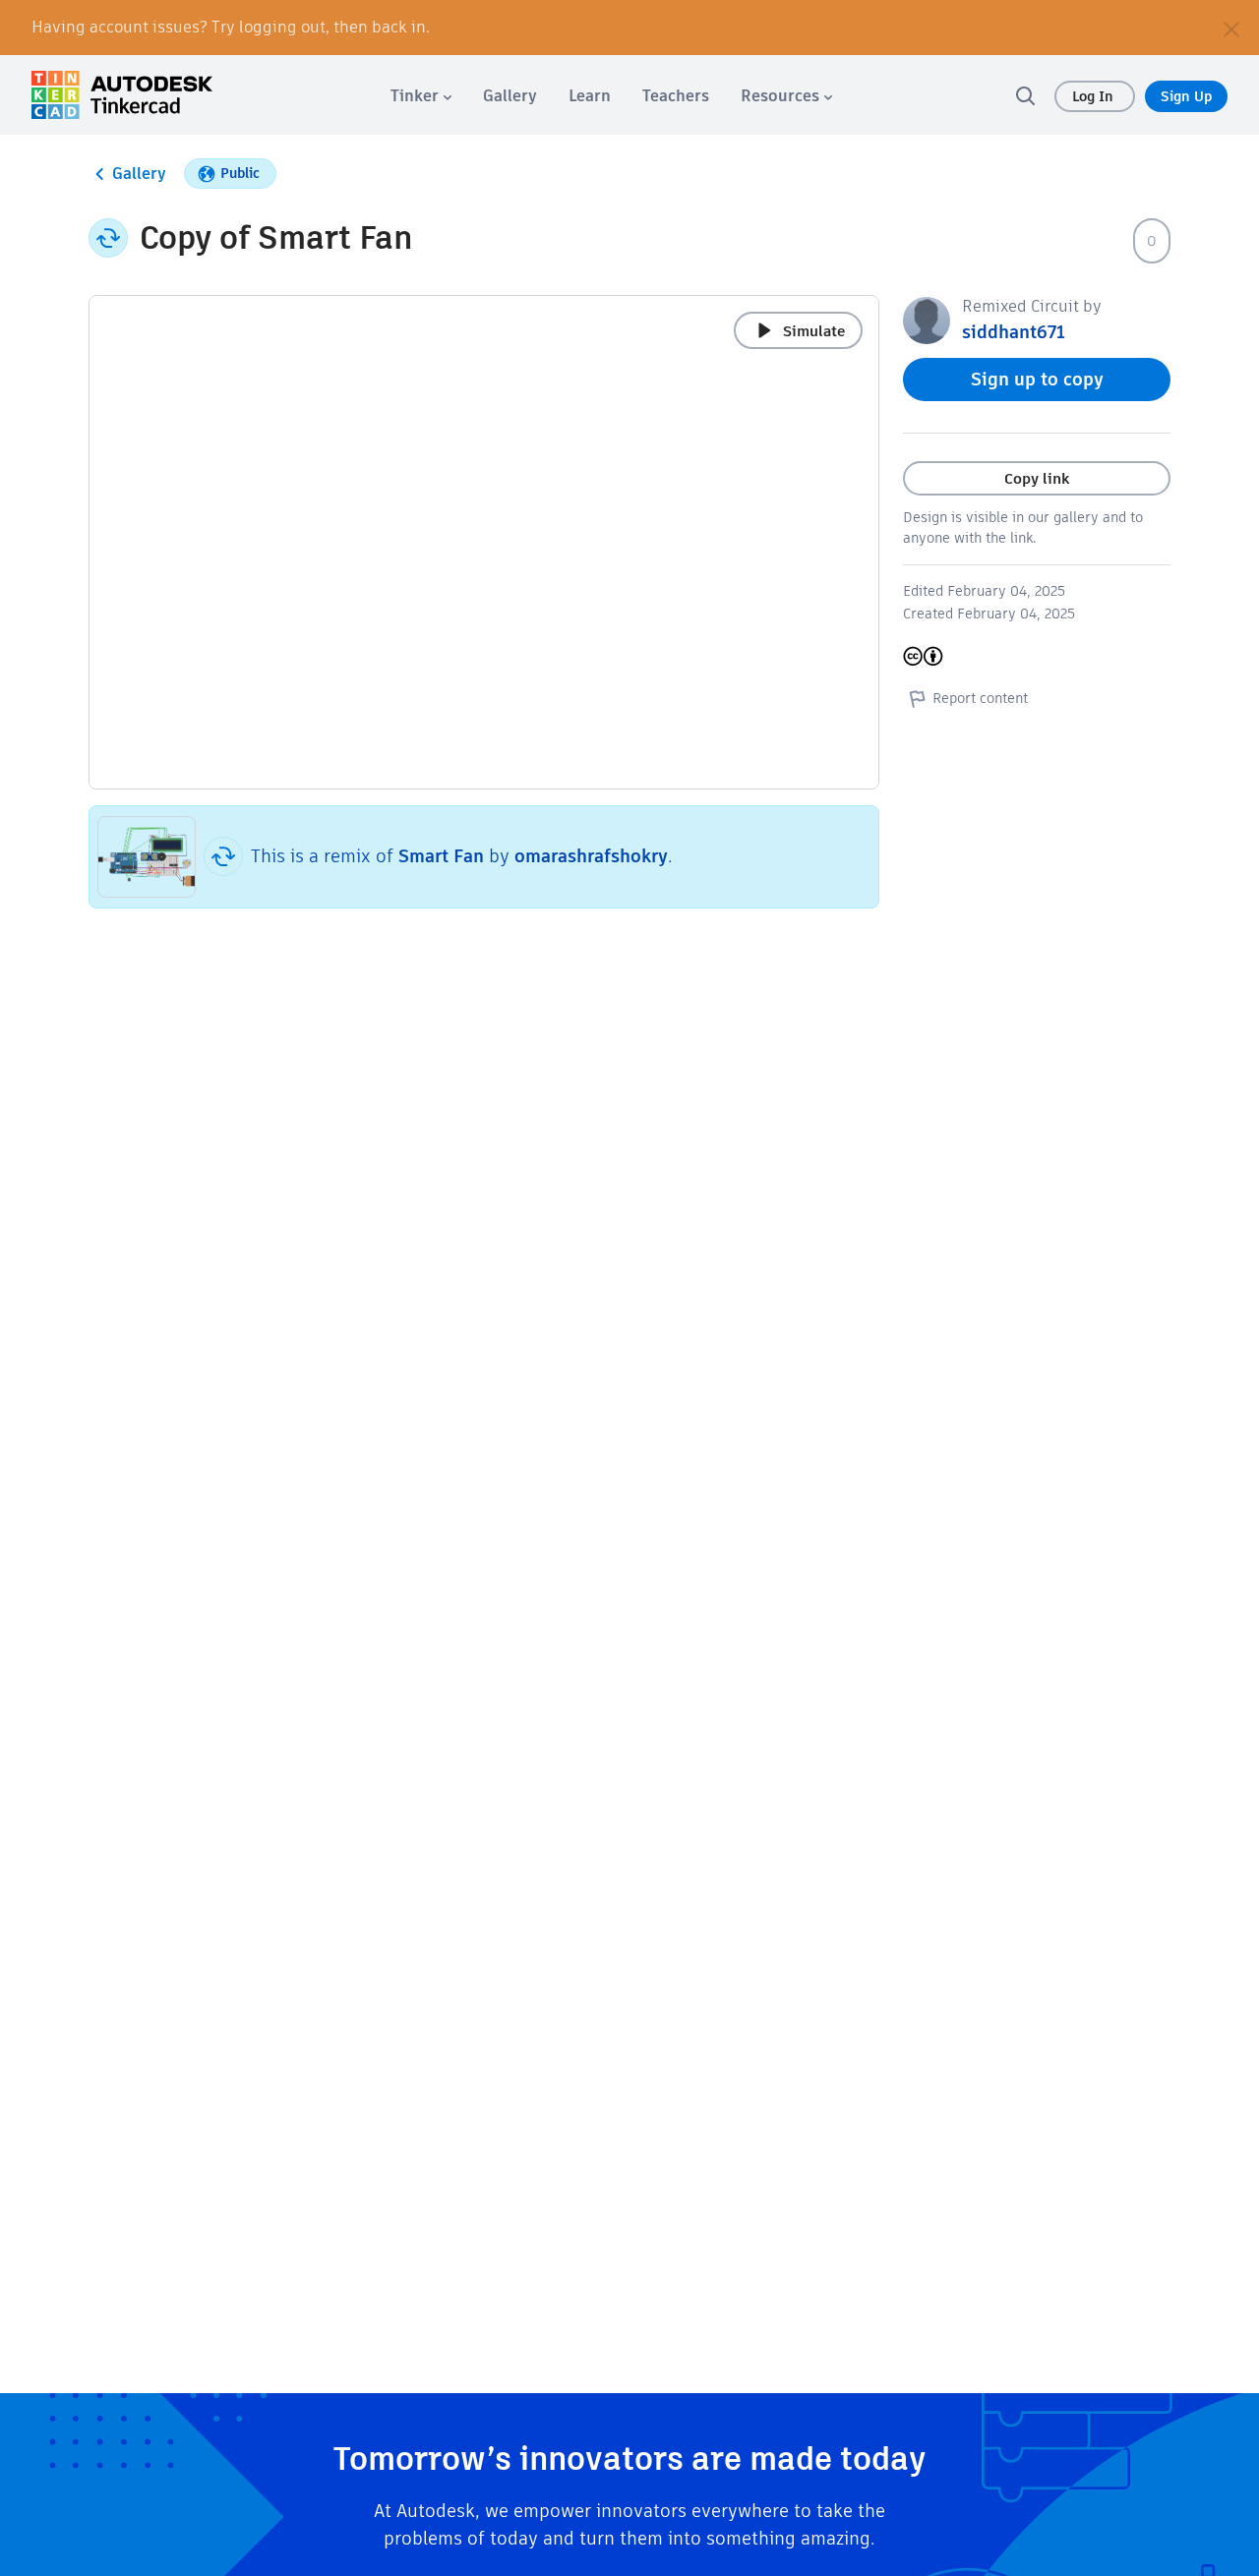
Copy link (1037, 478)
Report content (980, 698)
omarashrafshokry (591, 856)
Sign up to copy (1037, 379)
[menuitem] (421, 96)
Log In (1095, 96)
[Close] (1231, 28)
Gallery (139, 174)
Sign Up (1186, 96)
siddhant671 (1014, 332)
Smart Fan (441, 856)
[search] (1025, 95)
